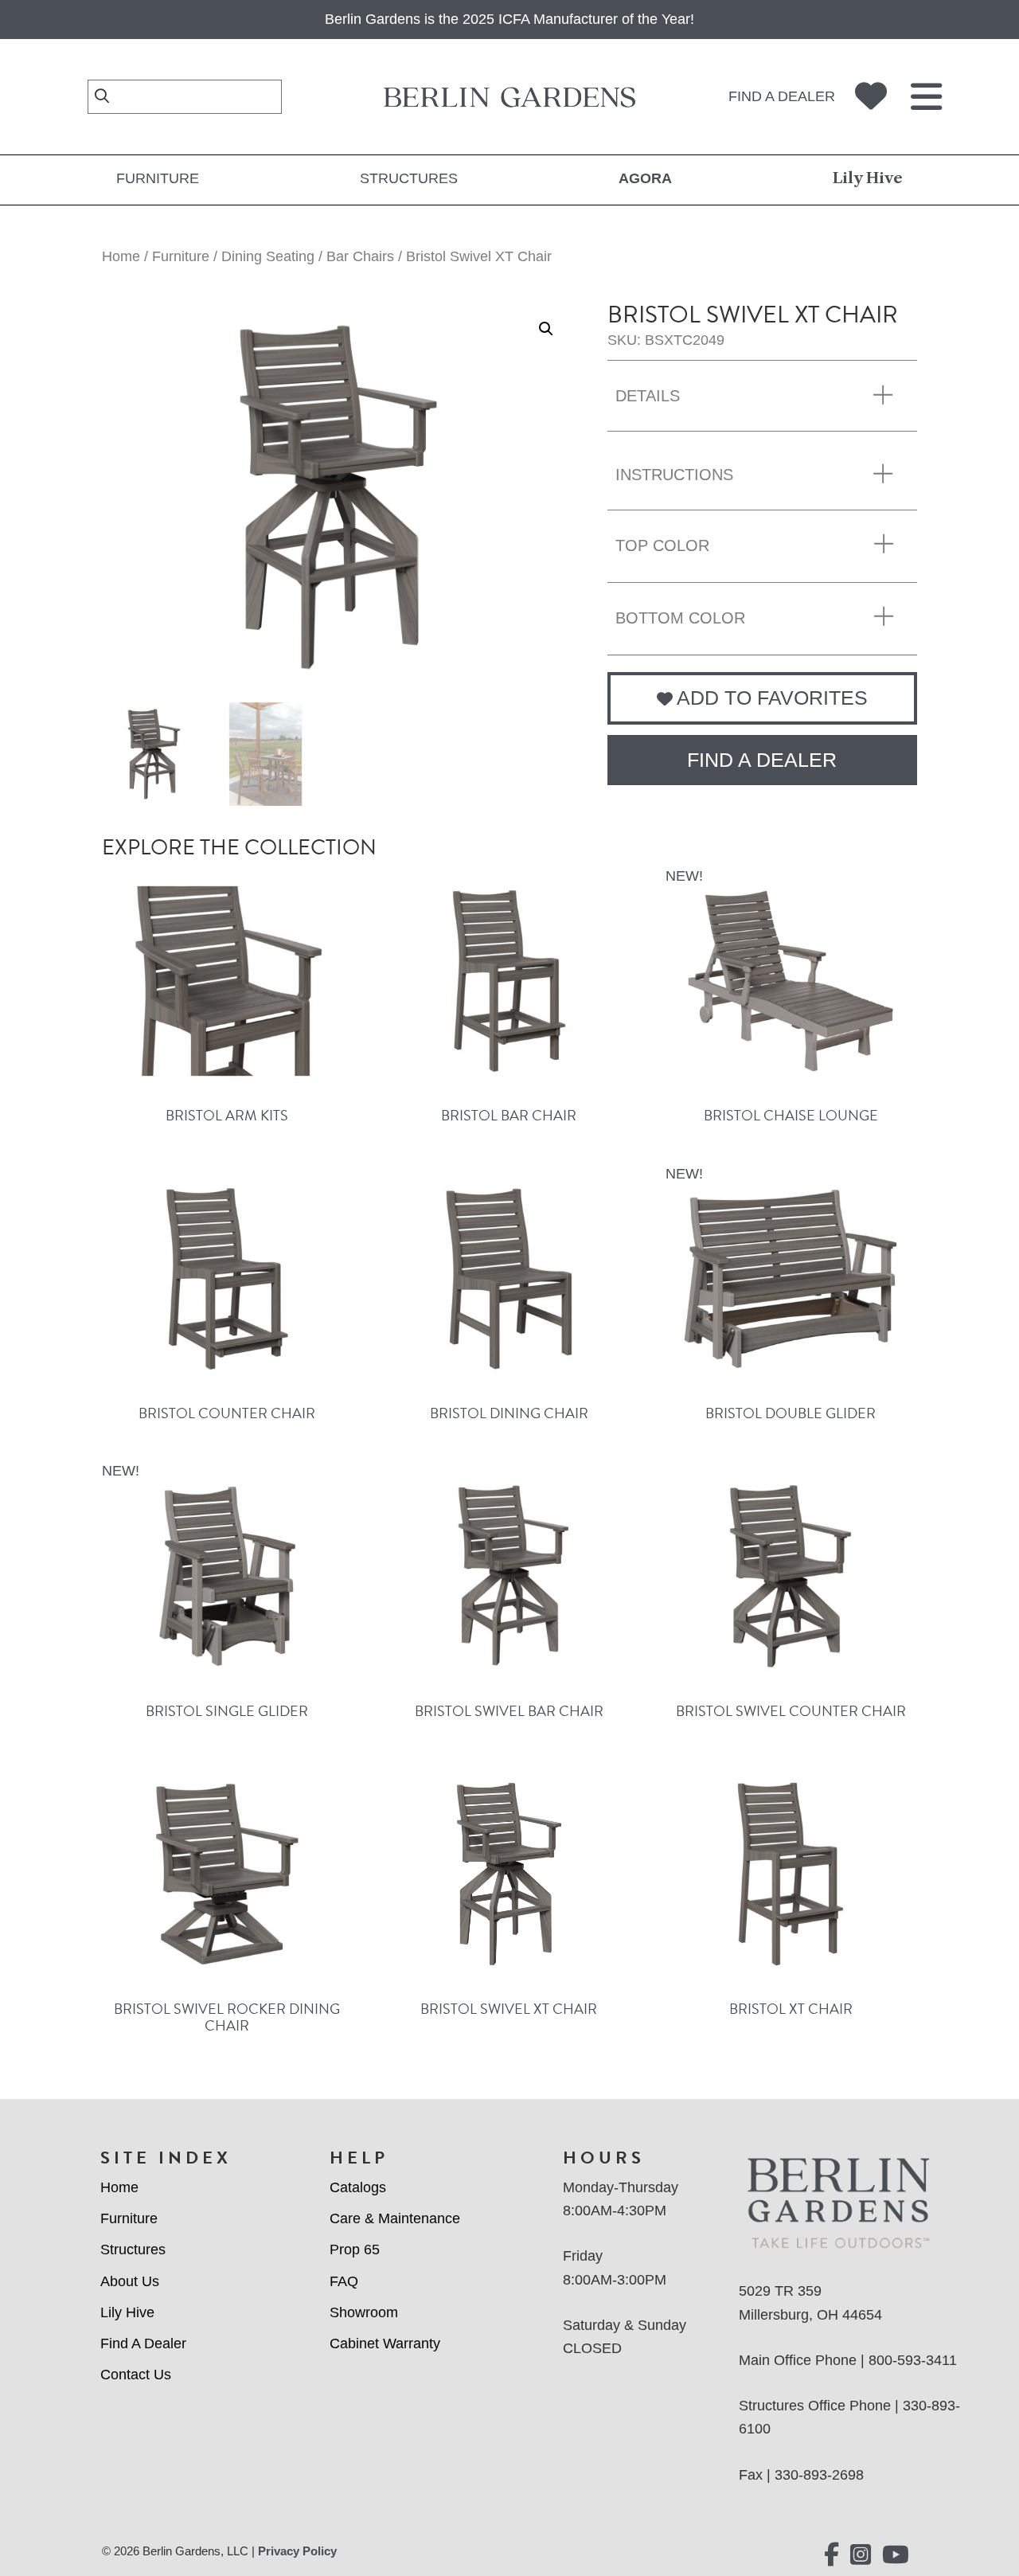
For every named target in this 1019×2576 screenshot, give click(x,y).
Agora (645, 178)
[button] (546, 329)
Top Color (662, 545)
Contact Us (136, 2375)
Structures (409, 178)
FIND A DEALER (762, 760)
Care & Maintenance (395, 2218)
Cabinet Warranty (385, 2343)
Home (121, 256)
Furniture (158, 178)
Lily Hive (868, 178)
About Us (130, 2281)
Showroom (364, 2312)
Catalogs (358, 2187)
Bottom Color (680, 618)
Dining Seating (268, 256)
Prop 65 (355, 2250)
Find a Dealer (782, 96)
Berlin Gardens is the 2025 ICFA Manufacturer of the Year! (509, 19)
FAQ (344, 2281)
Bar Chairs (360, 256)
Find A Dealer (143, 2343)
